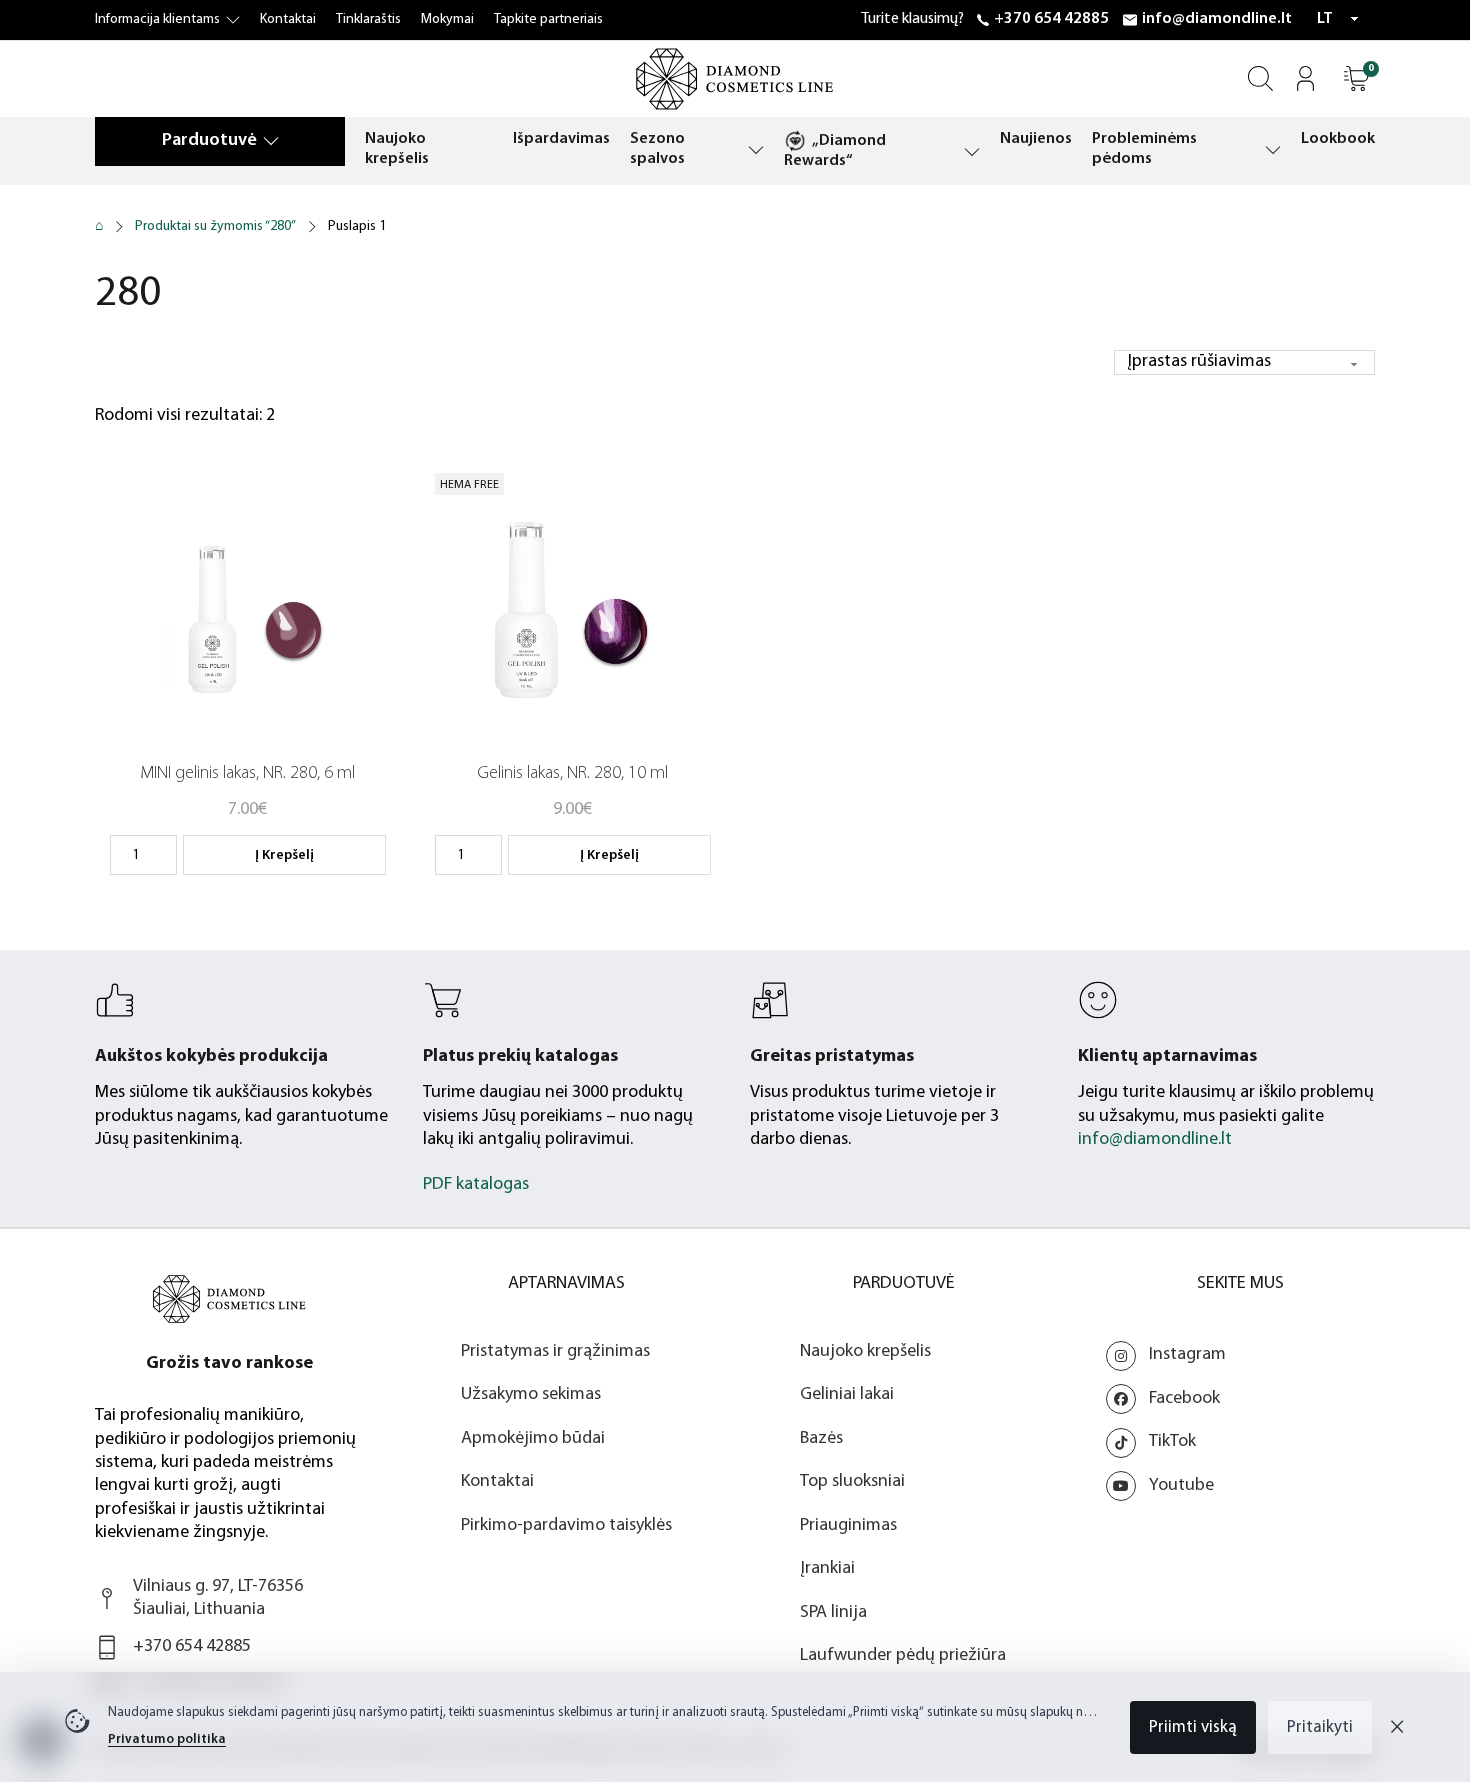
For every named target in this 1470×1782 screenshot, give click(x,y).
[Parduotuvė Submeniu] (271, 140)
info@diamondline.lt (1217, 19)
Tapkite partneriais (548, 19)
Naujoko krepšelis (397, 149)
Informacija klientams (157, 19)
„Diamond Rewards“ (835, 151)
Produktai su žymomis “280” (215, 226)
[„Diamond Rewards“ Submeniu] (972, 151)
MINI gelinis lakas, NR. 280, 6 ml (247, 774)
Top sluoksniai (852, 1482)
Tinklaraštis (368, 19)
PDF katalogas (476, 1185)
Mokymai (447, 19)
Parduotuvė (209, 141)
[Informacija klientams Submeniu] (233, 20)
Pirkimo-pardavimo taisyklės (566, 1526)
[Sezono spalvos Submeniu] (756, 149)
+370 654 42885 (1051, 19)
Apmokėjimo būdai (533, 1439)
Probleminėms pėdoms (1144, 149)
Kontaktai (288, 19)
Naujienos (1036, 139)
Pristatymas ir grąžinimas (555, 1352)
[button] (1356, 78)
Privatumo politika (167, 1739)
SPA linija (833, 1613)
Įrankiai (827, 1569)
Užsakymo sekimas (531, 1395)
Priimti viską (1193, 1727)
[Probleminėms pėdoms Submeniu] (1273, 149)
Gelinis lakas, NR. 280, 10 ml (572, 774)
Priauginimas (848, 1526)
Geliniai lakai (847, 1395)
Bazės (821, 1439)
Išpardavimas (561, 139)
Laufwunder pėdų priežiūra (903, 1656)
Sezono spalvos (657, 149)
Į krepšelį (284, 855)
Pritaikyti (1320, 1727)
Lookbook (1338, 139)
